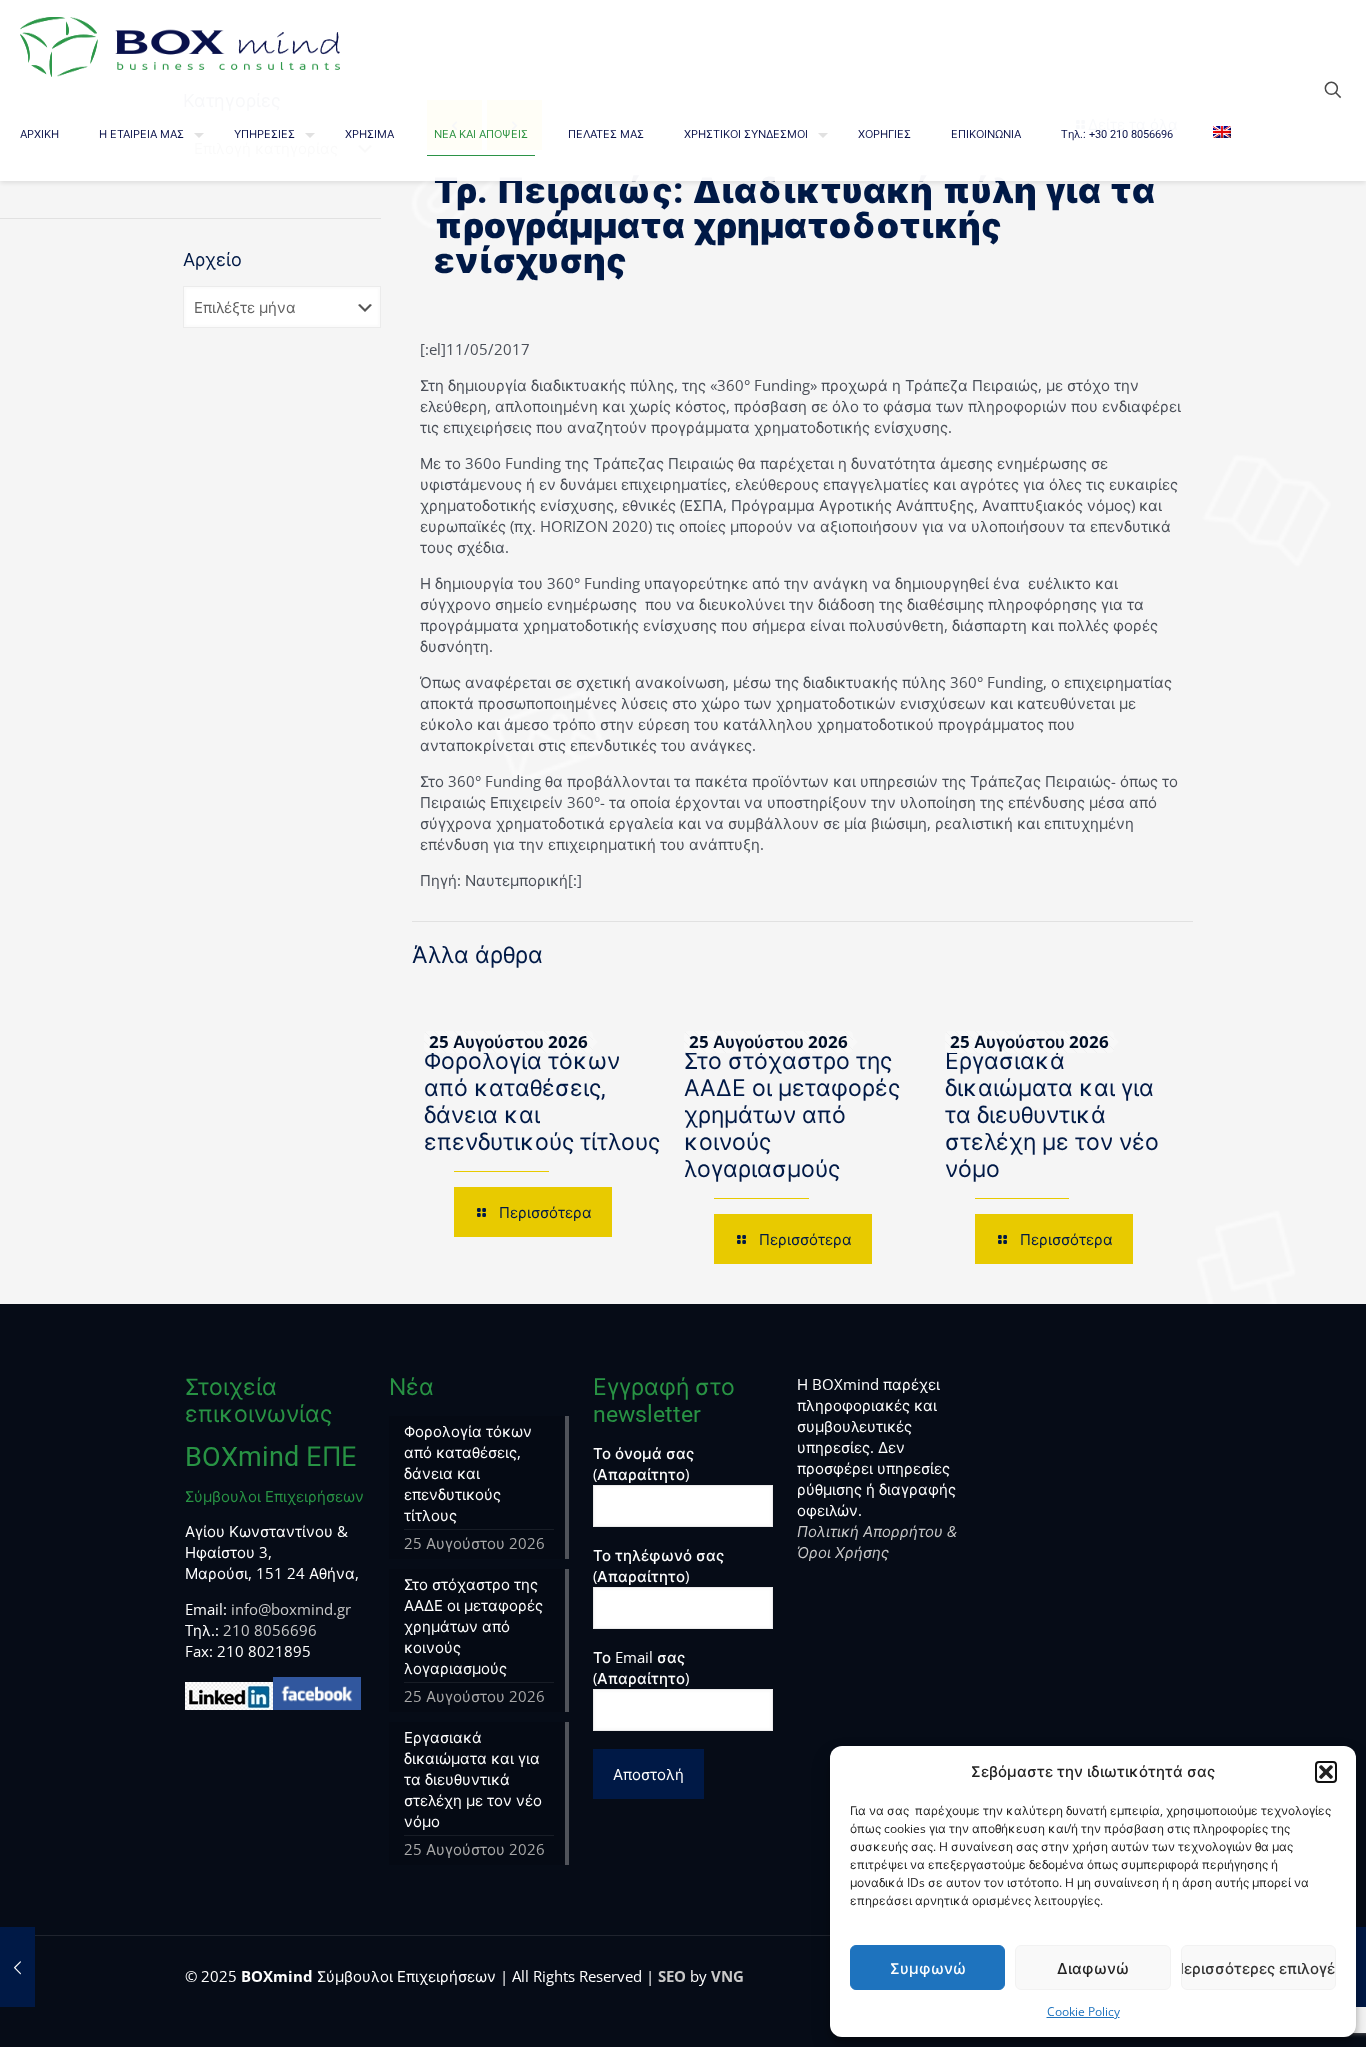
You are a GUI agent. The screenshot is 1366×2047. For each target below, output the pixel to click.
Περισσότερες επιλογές (1258, 1968)
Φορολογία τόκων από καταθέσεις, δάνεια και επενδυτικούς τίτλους (468, 1473)
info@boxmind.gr (291, 1609)
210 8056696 (270, 1630)
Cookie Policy (1083, 2011)
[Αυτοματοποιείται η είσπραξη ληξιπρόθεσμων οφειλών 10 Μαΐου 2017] (17, 1967)
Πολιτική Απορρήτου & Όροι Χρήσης (877, 1541)
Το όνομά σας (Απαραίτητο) (643, 1463)
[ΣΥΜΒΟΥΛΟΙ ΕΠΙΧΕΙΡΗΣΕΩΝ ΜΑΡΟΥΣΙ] (180, 45)
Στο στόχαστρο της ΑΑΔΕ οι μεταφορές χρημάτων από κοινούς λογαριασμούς (792, 1115)
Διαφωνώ (1093, 1968)
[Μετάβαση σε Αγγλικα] (1222, 135)
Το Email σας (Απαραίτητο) (641, 1667)
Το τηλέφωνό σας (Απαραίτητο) (658, 1565)
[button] (1326, 1772)
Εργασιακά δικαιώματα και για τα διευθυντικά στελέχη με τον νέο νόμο (1052, 1115)
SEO (672, 1976)
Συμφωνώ (928, 1968)
